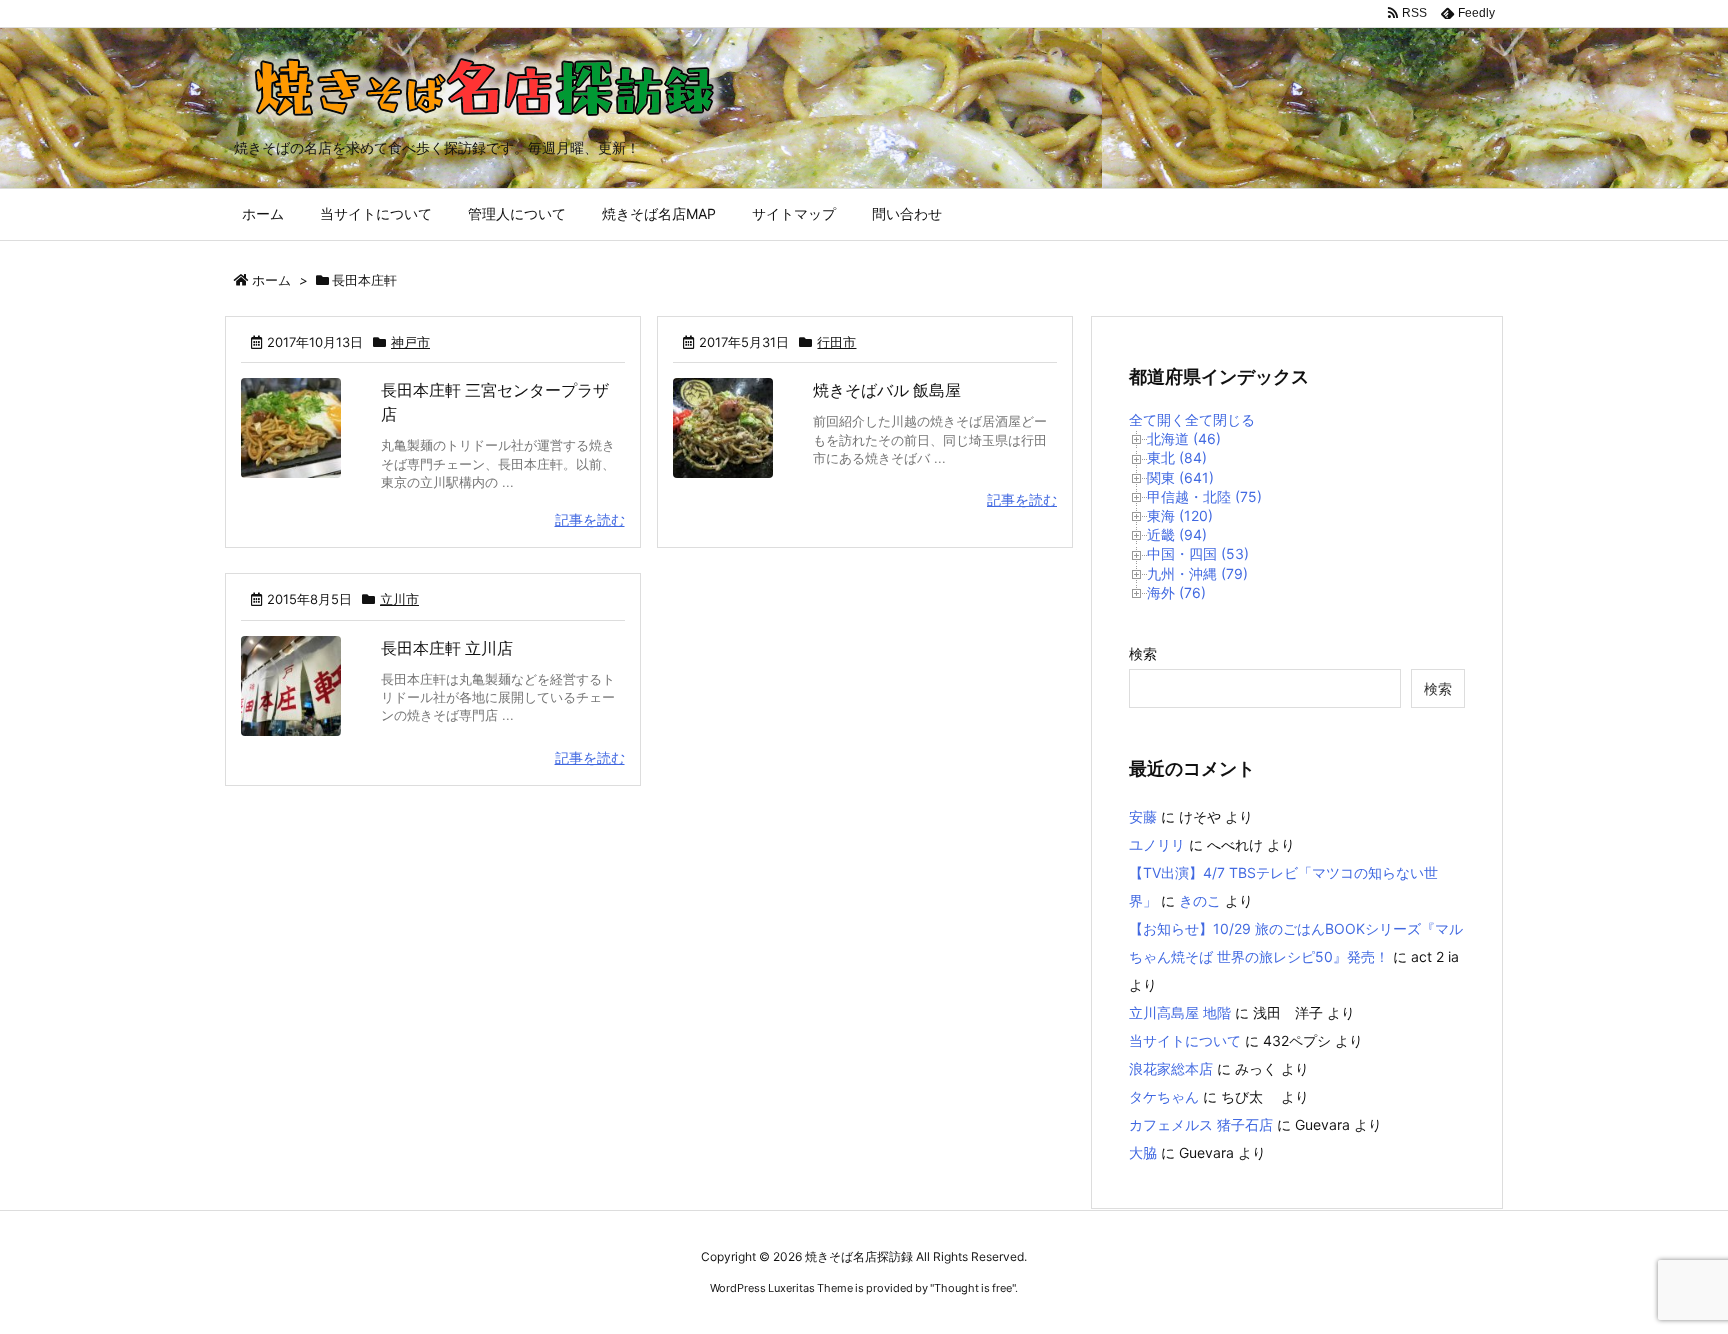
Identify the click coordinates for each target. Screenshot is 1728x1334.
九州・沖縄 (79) (1197, 573)
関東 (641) (1180, 477)
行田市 (836, 342)
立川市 (399, 599)
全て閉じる (1220, 419)
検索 (1143, 653)
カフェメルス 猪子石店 (1201, 1124)
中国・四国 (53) (1198, 553)
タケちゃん (1164, 1096)
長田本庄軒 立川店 (447, 648)
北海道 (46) (1184, 438)
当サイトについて (1185, 1040)
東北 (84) (1177, 457)
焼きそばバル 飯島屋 (887, 390)
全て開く (1157, 419)
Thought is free (973, 1288)
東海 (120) (1180, 515)
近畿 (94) (1177, 534)
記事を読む (590, 519)
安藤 (1143, 816)
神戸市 (410, 342)
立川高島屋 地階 (1180, 1012)
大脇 (1143, 1152)
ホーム (271, 280)
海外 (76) (1176, 592)
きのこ (1200, 900)
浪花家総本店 (1171, 1068)
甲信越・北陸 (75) (1204, 496)
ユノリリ (1157, 844)
